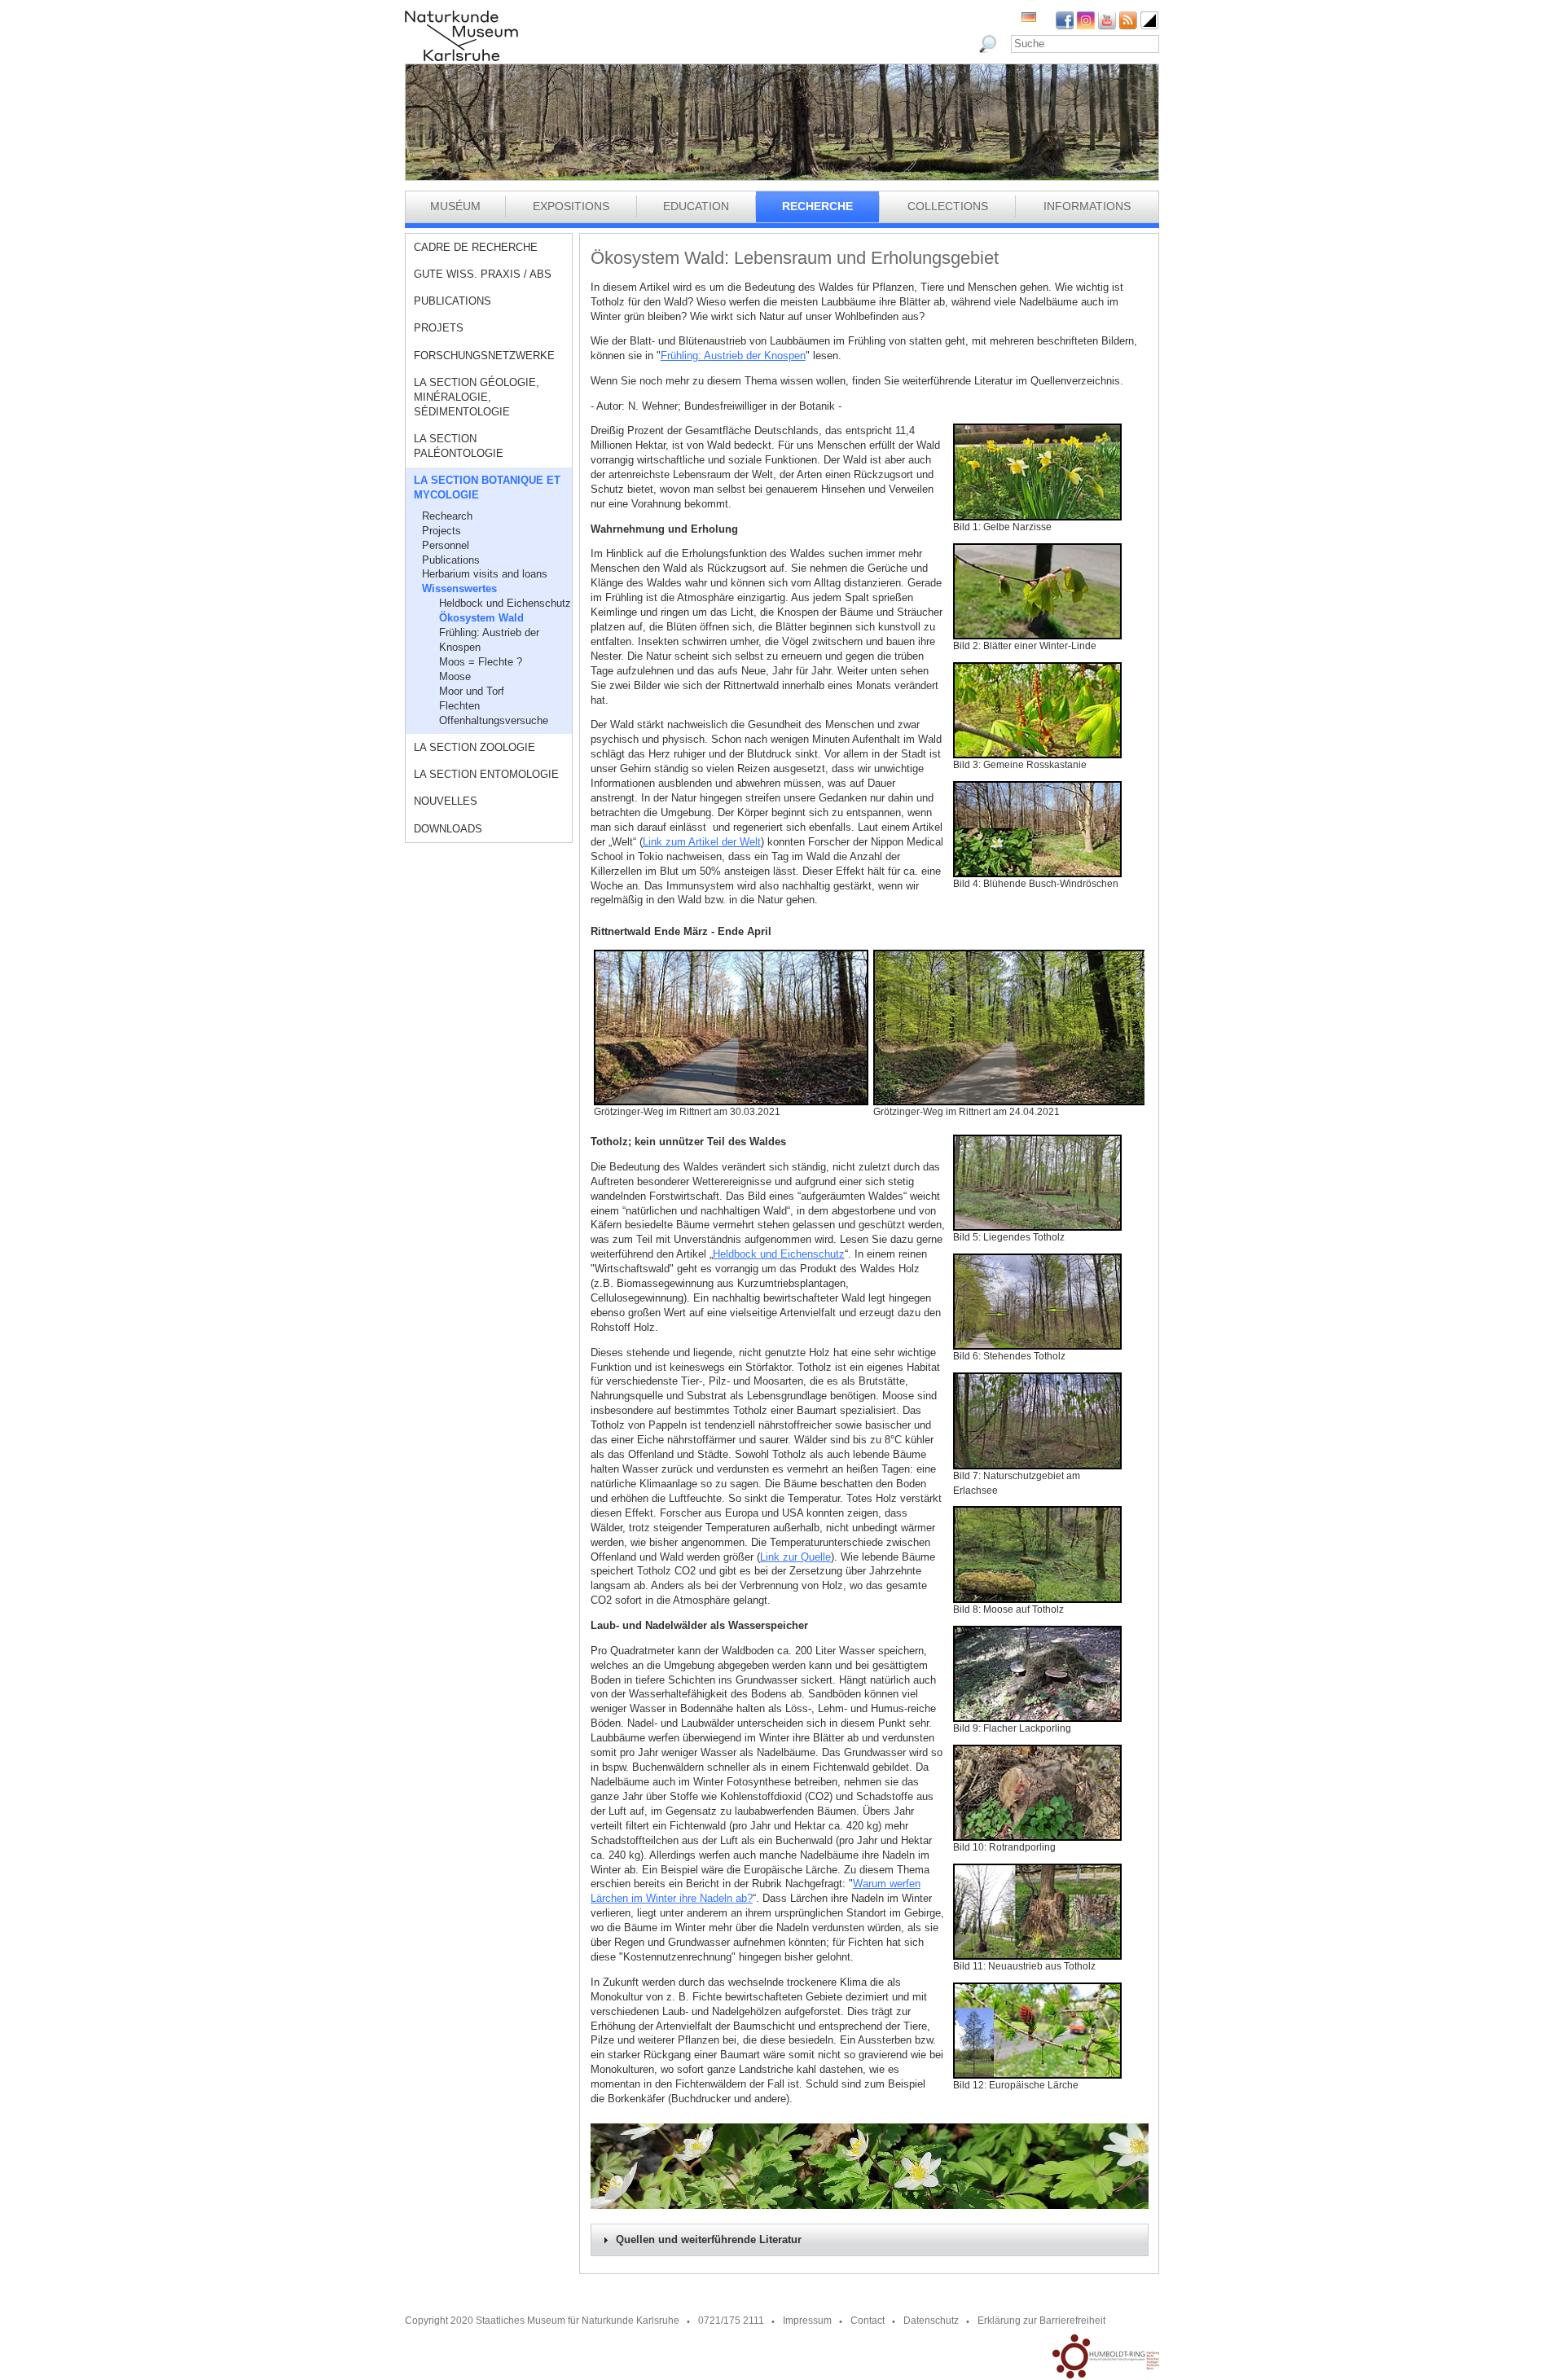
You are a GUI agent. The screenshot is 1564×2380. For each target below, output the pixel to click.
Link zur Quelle (795, 1557)
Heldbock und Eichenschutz (505, 603)
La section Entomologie (486, 774)
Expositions (571, 206)
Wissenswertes (459, 588)
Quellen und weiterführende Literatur (709, 2240)
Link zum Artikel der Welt (702, 842)
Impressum (807, 2321)
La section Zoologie (474, 747)
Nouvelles (446, 801)
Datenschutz (931, 2321)
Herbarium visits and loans (485, 574)
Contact (868, 2321)
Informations (1087, 206)
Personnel (446, 545)
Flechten (459, 706)
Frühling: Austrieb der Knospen (489, 640)
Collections (948, 206)
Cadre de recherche (476, 247)
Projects (442, 531)
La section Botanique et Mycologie (487, 487)
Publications (453, 301)
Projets (439, 328)
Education (696, 206)
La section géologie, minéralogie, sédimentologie (477, 397)
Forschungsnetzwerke (484, 356)
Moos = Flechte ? (481, 662)
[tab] (870, 2240)
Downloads (448, 829)
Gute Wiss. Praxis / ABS (483, 274)
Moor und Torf (472, 691)
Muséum (455, 206)
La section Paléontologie (459, 446)
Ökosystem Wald (481, 618)
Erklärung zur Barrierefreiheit (1041, 2321)
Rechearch (447, 516)
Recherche (817, 206)
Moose (455, 676)
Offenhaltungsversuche (494, 720)
